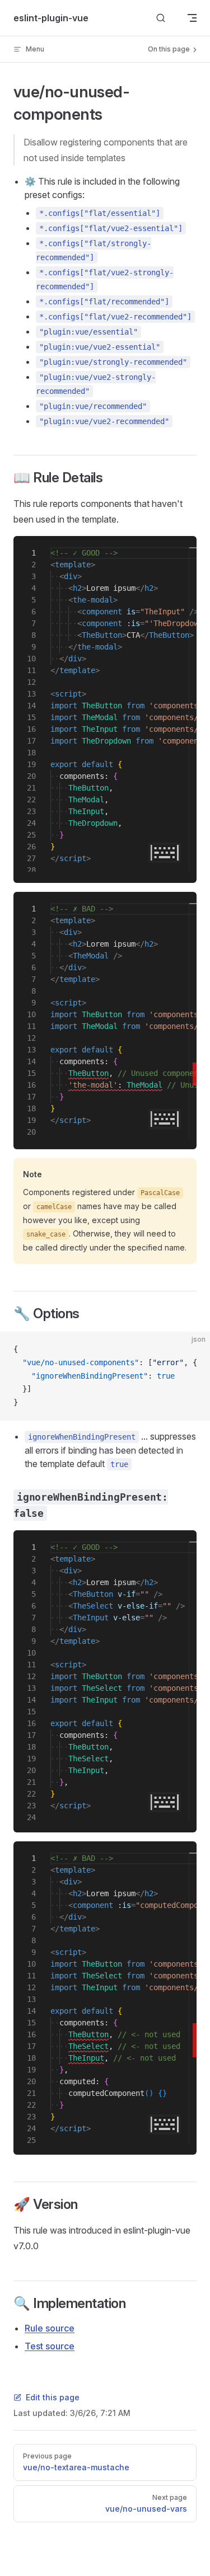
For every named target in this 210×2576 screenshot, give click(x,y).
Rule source (50, 2328)
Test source (50, 2346)
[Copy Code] (192, 1350)
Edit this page (53, 2397)
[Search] (161, 18)
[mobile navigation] (192, 18)
